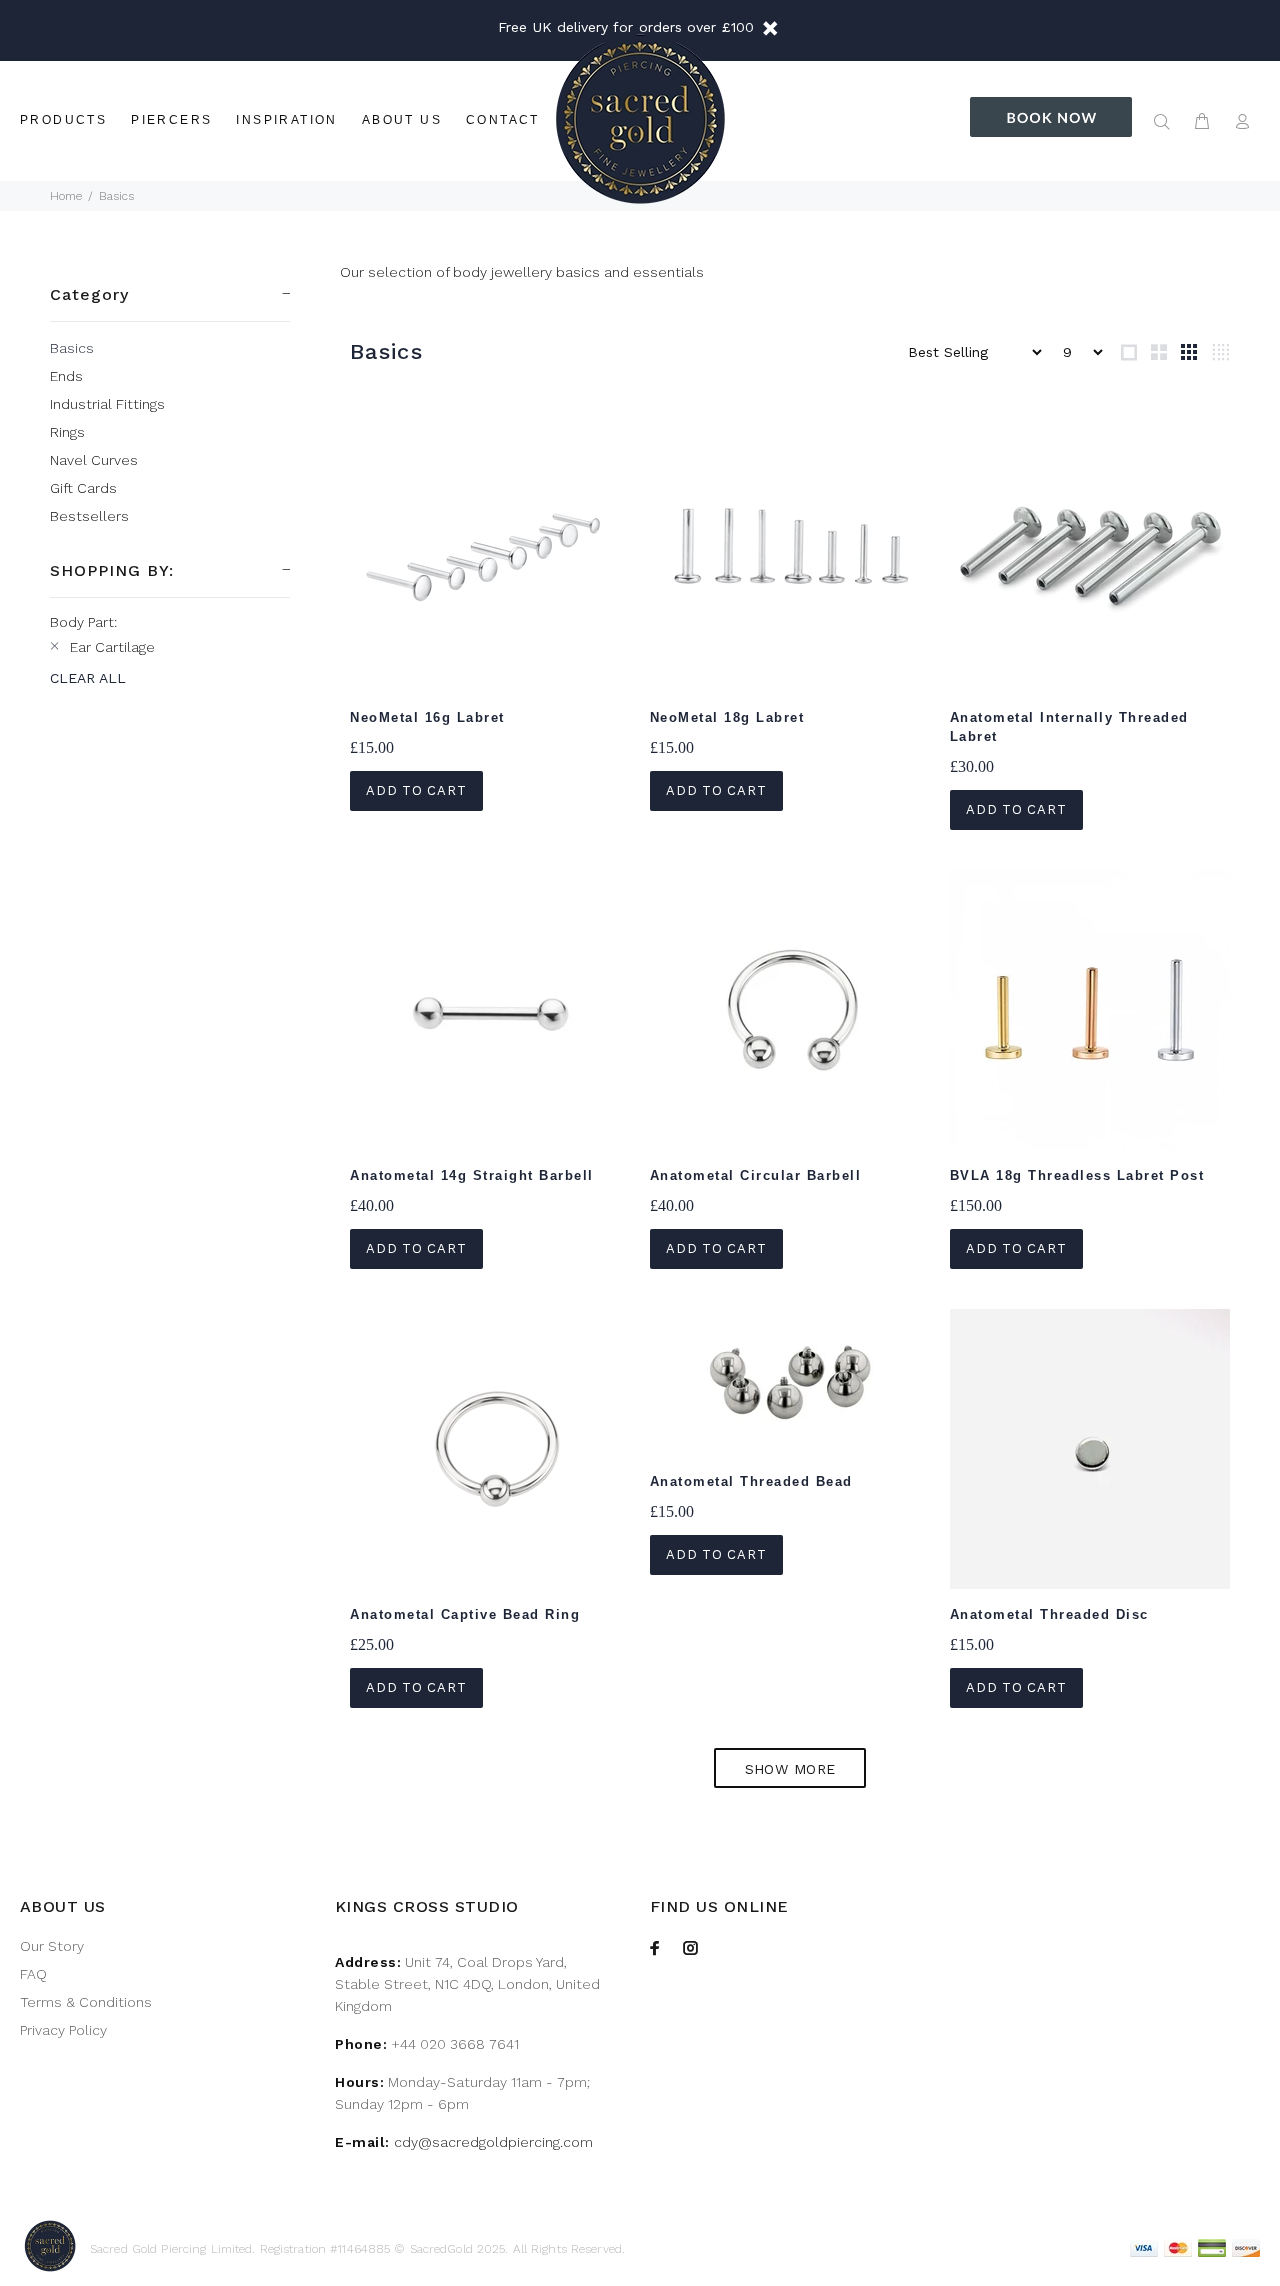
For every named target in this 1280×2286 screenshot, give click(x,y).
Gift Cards (83, 488)
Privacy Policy (63, 2030)
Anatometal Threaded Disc (1049, 1614)
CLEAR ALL (88, 678)
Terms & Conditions (86, 2002)
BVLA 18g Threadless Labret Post (1077, 1175)
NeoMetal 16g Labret (427, 717)
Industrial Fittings (107, 404)
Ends (66, 376)
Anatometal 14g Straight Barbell (472, 1175)
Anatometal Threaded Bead (751, 1481)
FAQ (33, 1974)
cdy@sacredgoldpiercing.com (493, 2142)
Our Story (52, 1946)
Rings (67, 432)
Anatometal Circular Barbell (756, 1175)
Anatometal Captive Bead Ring (465, 1614)
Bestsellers (89, 516)
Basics (72, 348)
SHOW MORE (790, 1769)
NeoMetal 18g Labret (727, 717)
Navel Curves (94, 460)
